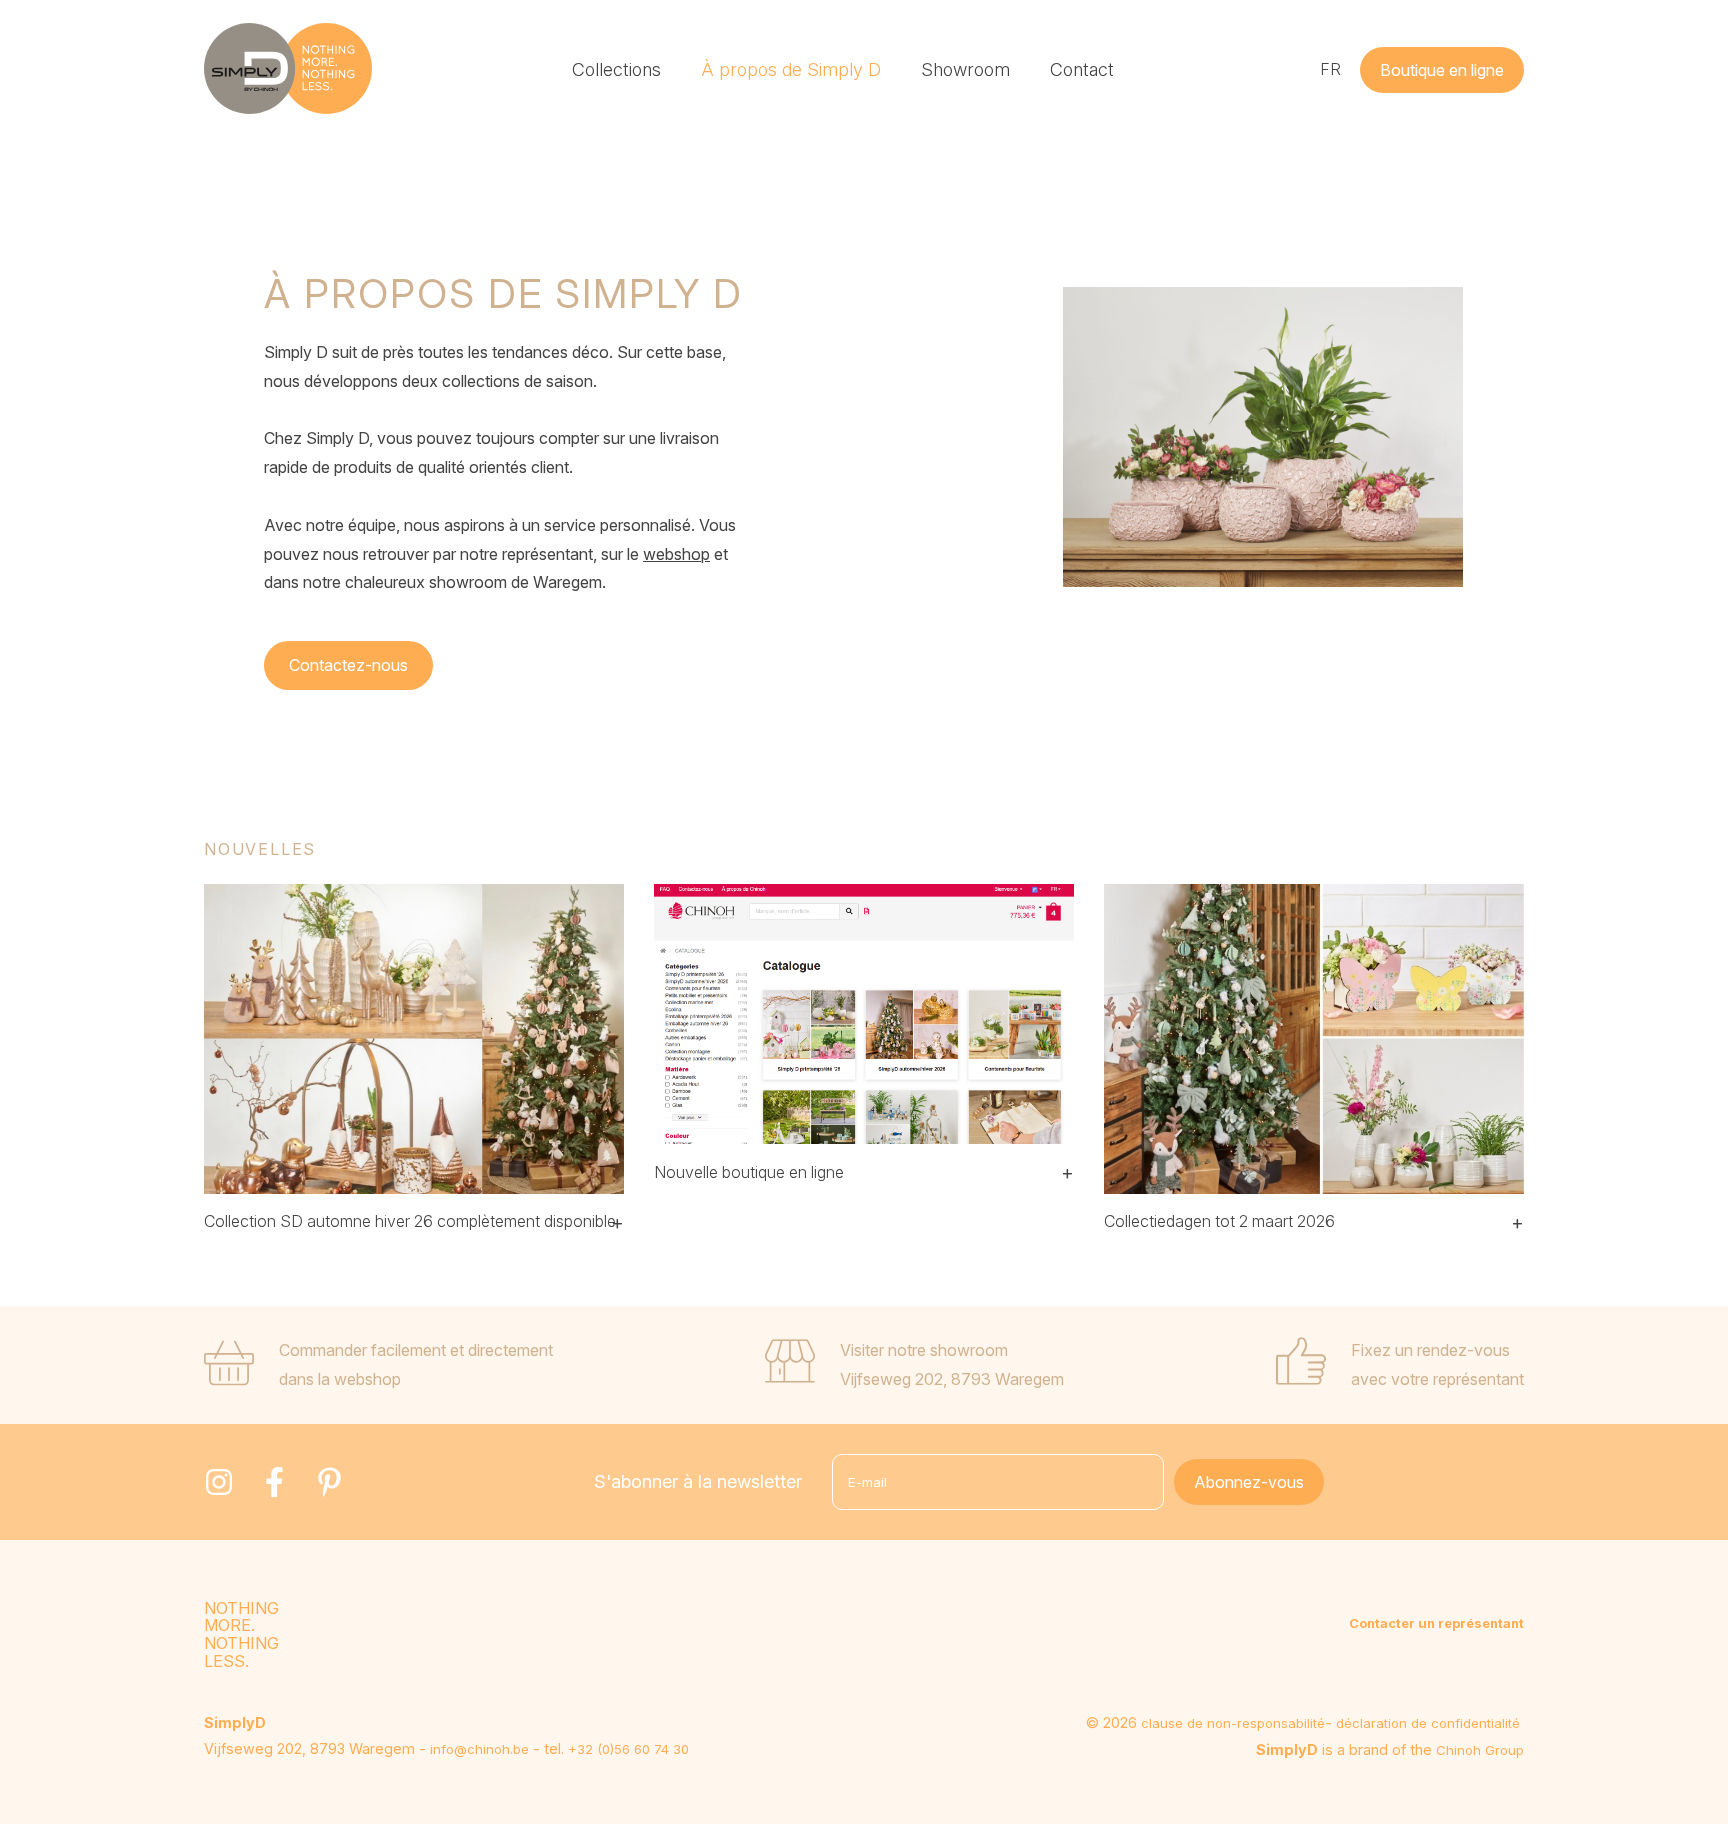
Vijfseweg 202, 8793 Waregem (952, 1379)
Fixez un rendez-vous (1430, 1350)
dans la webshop (340, 1379)
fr (1330, 69)
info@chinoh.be (479, 1749)
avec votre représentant (1437, 1379)
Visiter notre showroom (924, 1350)
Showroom (965, 69)
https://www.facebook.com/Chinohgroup (274, 1482)
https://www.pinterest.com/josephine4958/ (329, 1482)
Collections (616, 69)
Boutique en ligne (1442, 70)
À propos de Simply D (791, 69)
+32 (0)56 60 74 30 (628, 1749)
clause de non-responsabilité (1233, 1723)
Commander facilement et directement (416, 1350)
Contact (1082, 69)
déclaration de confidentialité (1428, 1723)
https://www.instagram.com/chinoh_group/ (219, 1482)
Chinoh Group (1480, 1750)
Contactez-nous (348, 665)
